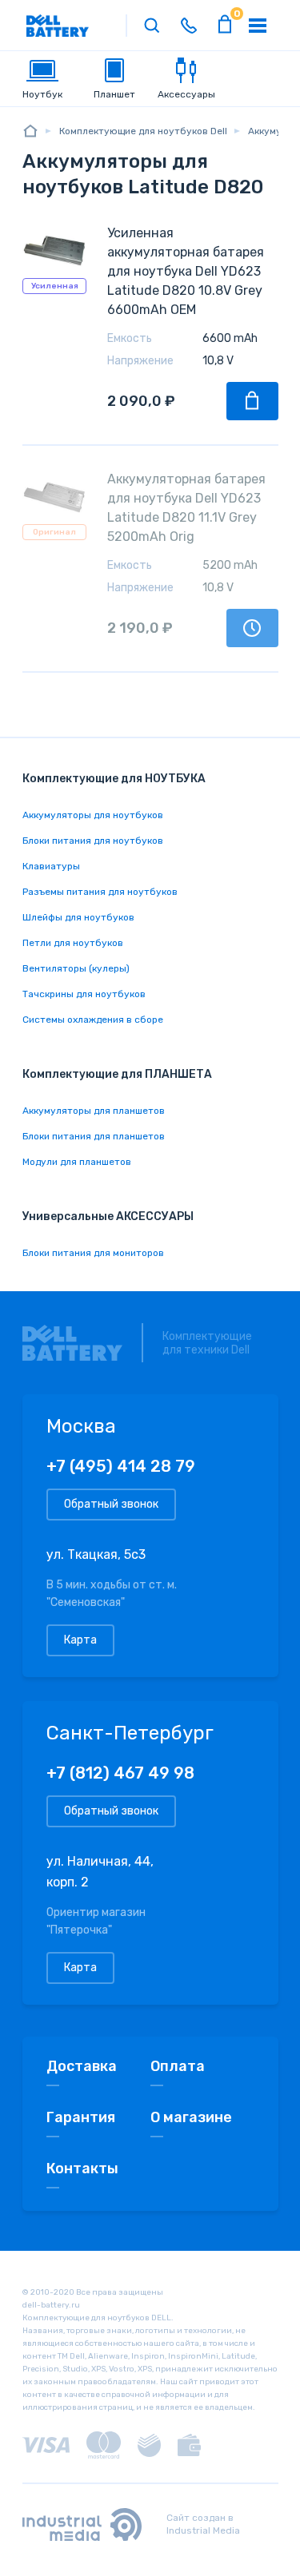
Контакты (82, 2169)
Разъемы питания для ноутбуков (100, 892)
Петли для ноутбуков (73, 943)
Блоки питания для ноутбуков (93, 841)
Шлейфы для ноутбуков (78, 917)
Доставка (82, 2066)
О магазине (191, 2117)
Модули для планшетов (77, 1162)
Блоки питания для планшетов (94, 1136)
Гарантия (81, 2117)
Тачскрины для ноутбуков (84, 994)
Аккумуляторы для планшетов (94, 1111)
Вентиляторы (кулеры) (76, 968)
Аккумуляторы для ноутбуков (93, 815)
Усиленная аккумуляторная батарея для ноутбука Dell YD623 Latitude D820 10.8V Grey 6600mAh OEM (186, 271)
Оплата (178, 2066)
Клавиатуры (51, 866)
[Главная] (30, 131)
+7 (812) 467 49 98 (120, 1773)
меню (258, 26)
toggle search (152, 26)
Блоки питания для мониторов (93, 1253)
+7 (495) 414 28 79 (121, 1466)
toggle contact (189, 26)
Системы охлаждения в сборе (93, 1020)
